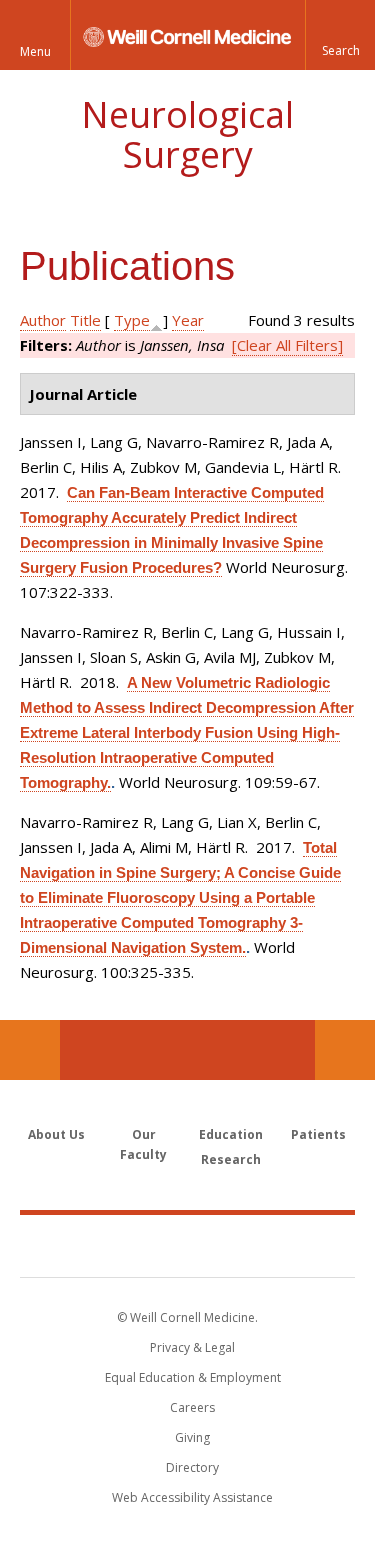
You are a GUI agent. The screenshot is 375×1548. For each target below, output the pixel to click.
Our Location (30, 1050)
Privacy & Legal (192, 1347)
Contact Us (345, 1050)
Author (43, 320)
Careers (192, 1407)
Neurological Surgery (187, 134)
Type (132, 320)
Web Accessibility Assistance (192, 1497)
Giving (192, 1437)
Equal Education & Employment (193, 1377)
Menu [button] (35, 51)
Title (85, 320)
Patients (318, 1134)
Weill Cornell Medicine (188, 1245)
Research (231, 1159)
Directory (192, 1467)
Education (231, 1134)
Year (188, 320)
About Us (56, 1134)
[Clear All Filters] (287, 345)
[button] (340, 35)
